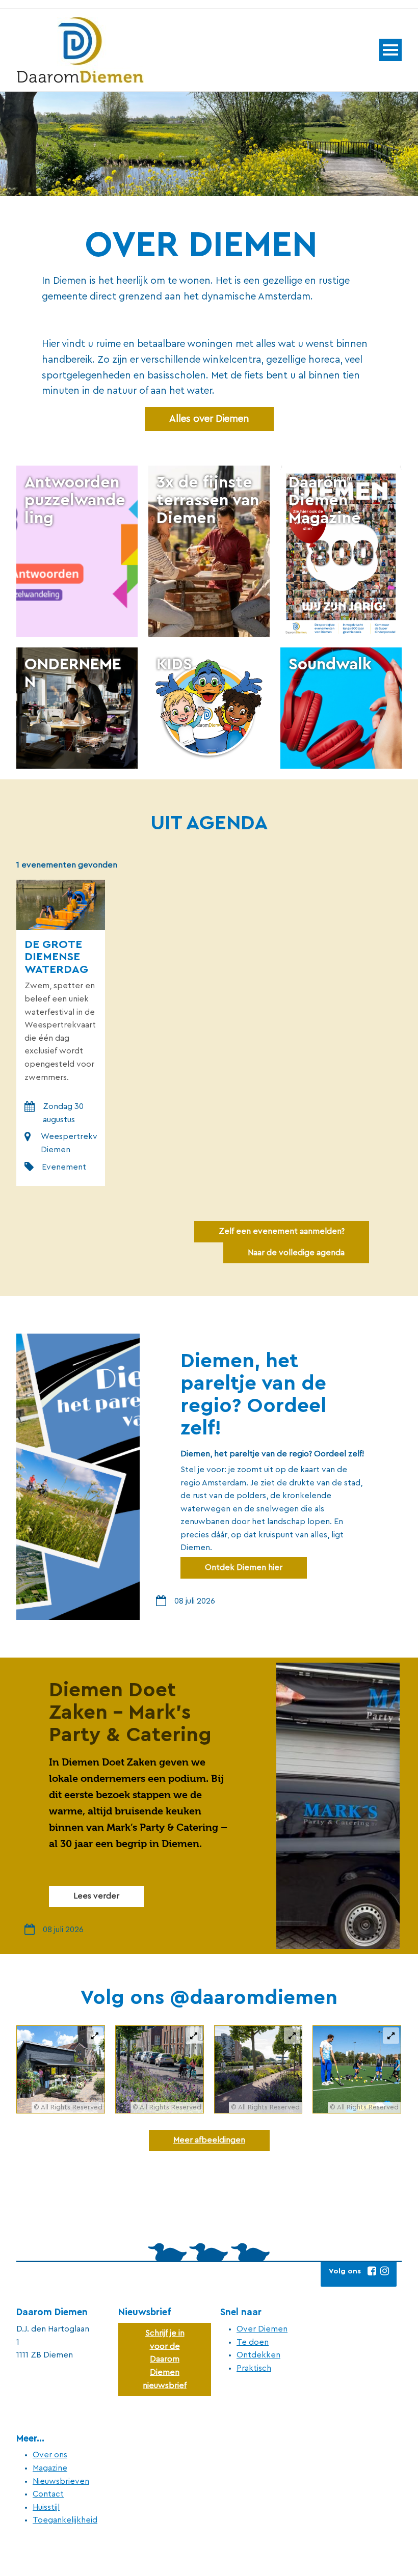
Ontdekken (258, 2355)
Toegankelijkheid (65, 2520)
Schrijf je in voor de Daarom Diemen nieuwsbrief (165, 2359)
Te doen (253, 2342)
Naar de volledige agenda (296, 1253)
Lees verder (96, 1896)
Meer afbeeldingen (209, 2140)
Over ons (50, 2455)
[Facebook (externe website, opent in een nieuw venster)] (372, 2271)
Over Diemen (262, 2329)
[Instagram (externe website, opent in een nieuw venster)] (384, 2271)
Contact (48, 2494)
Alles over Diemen (209, 419)
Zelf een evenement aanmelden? (282, 1231)
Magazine (50, 2468)
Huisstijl (46, 2507)
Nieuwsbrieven (61, 2481)
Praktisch (254, 2368)
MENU (390, 50)
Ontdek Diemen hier (244, 1567)
